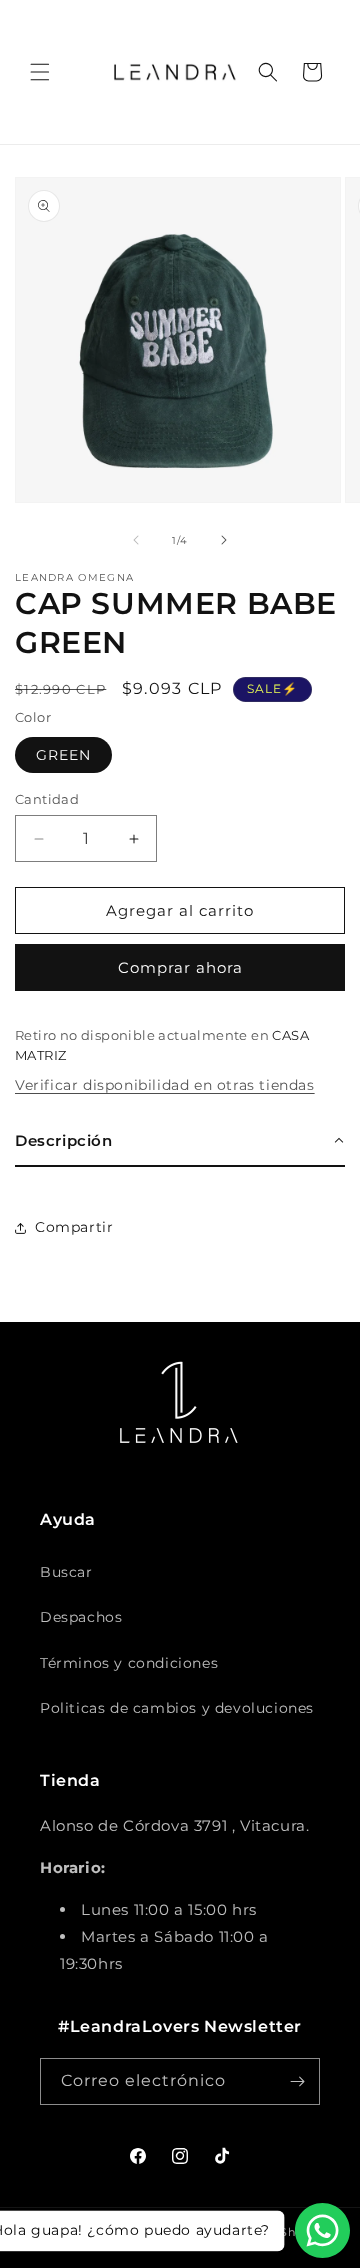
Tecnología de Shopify (258, 2232)
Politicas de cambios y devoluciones (177, 1708)
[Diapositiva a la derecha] (224, 540)
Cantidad (47, 799)
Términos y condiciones (129, 1663)
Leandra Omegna (135, 2232)
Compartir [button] (74, 1227)
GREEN (63, 755)
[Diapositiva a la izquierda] (136, 540)
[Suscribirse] (297, 2081)
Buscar (66, 1572)
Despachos (81, 1617)
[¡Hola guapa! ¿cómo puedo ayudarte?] (322, 2230)
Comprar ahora (180, 967)
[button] (40, 72)
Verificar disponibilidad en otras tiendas (165, 1085)
